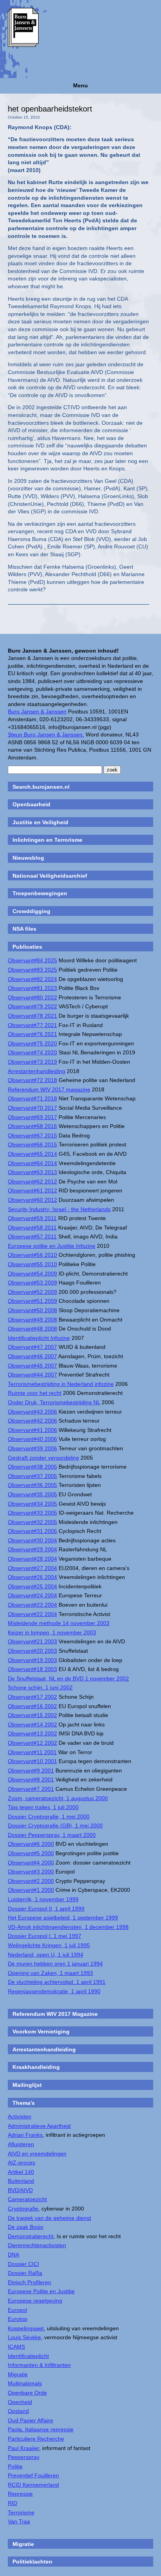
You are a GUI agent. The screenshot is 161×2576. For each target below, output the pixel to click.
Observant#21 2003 (32, 1641)
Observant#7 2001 (31, 1789)
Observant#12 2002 (32, 1743)
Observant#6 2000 (31, 1844)
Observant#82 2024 (32, 979)
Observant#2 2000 (31, 1881)
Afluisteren (21, 2144)
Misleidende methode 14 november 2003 (59, 1623)
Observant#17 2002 (32, 1697)
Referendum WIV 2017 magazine (49, 1089)
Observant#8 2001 (31, 1779)
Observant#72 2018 (32, 1080)
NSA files (24, 929)
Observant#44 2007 (32, 1375)
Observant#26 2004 (32, 1577)
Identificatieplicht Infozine (39, 1338)
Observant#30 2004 (32, 1540)
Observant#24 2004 (32, 1595)
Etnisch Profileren (30, 2282)
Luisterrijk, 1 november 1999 (43, 1899)
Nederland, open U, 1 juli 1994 (46, 1955)
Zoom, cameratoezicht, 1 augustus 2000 (58, 1798)
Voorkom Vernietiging (41, 2031)
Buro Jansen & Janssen (37, 711)
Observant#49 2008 (32, 1320)
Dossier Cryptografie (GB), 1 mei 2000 (55, 1826)
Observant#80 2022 (32, 997)
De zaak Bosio (26, 2227)
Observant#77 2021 (32, 1025)
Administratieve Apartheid (39, 2126)
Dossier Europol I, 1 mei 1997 (45, 1936)
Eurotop (18, 2319)
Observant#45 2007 (32, 1366)
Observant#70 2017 (32, 1108)
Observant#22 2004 (32, 1614)
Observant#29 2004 (32, 1549)
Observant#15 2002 (32, 1715)
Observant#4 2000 (31, 1863)
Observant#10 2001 (32, 1761)
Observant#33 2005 (32, 1513)
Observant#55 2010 (32, 1264)
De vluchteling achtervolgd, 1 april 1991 (57, 1982)
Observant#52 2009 (32, 1292)
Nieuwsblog (28, 858)
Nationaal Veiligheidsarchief (50, 876)
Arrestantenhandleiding (37, 1071)
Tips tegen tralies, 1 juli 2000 (43, 1807)
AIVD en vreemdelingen (37, 2154)
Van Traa (19, 2521)
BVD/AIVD (20, 2190)
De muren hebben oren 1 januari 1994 (55, 1964)
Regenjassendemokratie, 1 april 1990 (54, 1991)
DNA (13, 2255)
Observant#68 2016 (32, 1126)
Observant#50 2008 (32, 1310)
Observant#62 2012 (32, 1182)
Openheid (20, 2402)
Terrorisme (21, 2512)
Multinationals (25, 2383)
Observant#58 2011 (32, 1228)
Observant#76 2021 (32, 1034)
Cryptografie (23, 2209)
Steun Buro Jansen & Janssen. (46, 734)
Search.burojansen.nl (41, 787)
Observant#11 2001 (32, 1752)
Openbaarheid (31, 804)
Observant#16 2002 (32, 1706)
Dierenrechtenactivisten (37, 2245)
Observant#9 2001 (31, 1771)
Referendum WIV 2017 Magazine (55, 2014)
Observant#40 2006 (32, 1439)
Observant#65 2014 (32, 1154)
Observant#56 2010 (32, 1255)
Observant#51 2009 (32, 1301)
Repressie (20, 2494)
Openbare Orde (27, 2393)
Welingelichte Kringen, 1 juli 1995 (49, 1945)
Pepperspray (24, 2457)
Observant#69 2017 (32, 1117)
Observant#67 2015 (32, 1135)
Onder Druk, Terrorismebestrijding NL (54, 1402)
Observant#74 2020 (32, 1052)
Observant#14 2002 (32, 1724)
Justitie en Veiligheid (40, 822)
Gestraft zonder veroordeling (43, 1458)
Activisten (20, 2117)
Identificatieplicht (28, 2356)
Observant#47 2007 (32, 1347)
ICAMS (16, 2347)
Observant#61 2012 (32, 1190)
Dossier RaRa (25, 2273)
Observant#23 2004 (32, 1605)
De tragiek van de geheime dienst (49, 2218)
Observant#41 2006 (32, 1430)
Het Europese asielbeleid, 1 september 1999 (63, 1918)
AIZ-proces (21, 2163)
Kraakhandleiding (36, 2067)
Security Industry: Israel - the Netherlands (59, 1209)
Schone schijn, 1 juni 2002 (40, 1687)
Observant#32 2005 (32, 1522)
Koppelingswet (26, 2328)
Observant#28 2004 (32, 1559)
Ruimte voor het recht (35, 1393)
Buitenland (21, 2181)
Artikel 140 (21, 2172)
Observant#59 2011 (32, 1218)
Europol (17, 2310)
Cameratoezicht (27, 2199)
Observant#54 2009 (32, 1274)
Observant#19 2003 (32, 1660)
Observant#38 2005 (32, 1467)
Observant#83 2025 (32, 970)
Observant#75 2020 (32, 1043)
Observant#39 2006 (32, 1448)
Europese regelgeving (35, 2301)
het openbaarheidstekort (50, 109)
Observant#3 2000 (31, 1872)
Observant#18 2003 (32, 1669)
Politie (15, 2466)
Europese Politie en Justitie (41, 2291)
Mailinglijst (27, 2085)
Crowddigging (31, 911)
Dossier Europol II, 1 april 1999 (46, 1909)
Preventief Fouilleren (33, 2475)
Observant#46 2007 (32, 1356)
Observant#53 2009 (32, 1283)
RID (13, 2503)
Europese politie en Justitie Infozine (52, 1246)
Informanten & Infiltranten (39, 2365)
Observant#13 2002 (32, 1733)
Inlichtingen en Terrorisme (47, 840)
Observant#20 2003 (32, 1651)
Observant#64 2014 (32, 1163)
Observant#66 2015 (32, 1144)
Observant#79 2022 (32, 1006)
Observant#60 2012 (32, 1200)
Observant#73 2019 (32, 1062)
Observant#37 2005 (32, 1476)
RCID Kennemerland (33, 2485)
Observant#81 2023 (32, 988)
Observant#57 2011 (32, 1237)
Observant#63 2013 (32, 1172)
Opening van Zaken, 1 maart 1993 (50, 1973)
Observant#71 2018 (32, 1098)
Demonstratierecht (31, 2236)
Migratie (18, 2374)
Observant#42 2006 (32, 1421)
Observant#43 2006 (32, 1412)
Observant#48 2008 (32, 1329)
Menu (80, 85)
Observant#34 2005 (32, 1504)
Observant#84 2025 (32, 960)
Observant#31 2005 (32, 1531)
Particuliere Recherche (36, 2439)
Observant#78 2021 (32, 1016)
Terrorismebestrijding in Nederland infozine (61, 1384)
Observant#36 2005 (32, 1485)
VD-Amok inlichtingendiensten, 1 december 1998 (68, 1927)
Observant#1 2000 (31, 1890)
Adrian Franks (25, 2135)
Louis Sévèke (24, 2337)
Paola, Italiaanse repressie (41, 2429)
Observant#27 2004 (32, 1568)
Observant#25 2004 (32, 1586)
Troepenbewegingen (40, 893)
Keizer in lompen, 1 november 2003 (52, 1632)
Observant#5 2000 (31, 1853)
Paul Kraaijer (23, 2448)
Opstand (18, 2411)
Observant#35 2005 (32, 1494)
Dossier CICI (23, 2264)
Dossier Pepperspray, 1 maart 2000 (52, 1835)
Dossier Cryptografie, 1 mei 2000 (49, 1817)
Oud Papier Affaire (30, 2420)
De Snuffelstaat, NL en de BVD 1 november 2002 (68, 1678)
